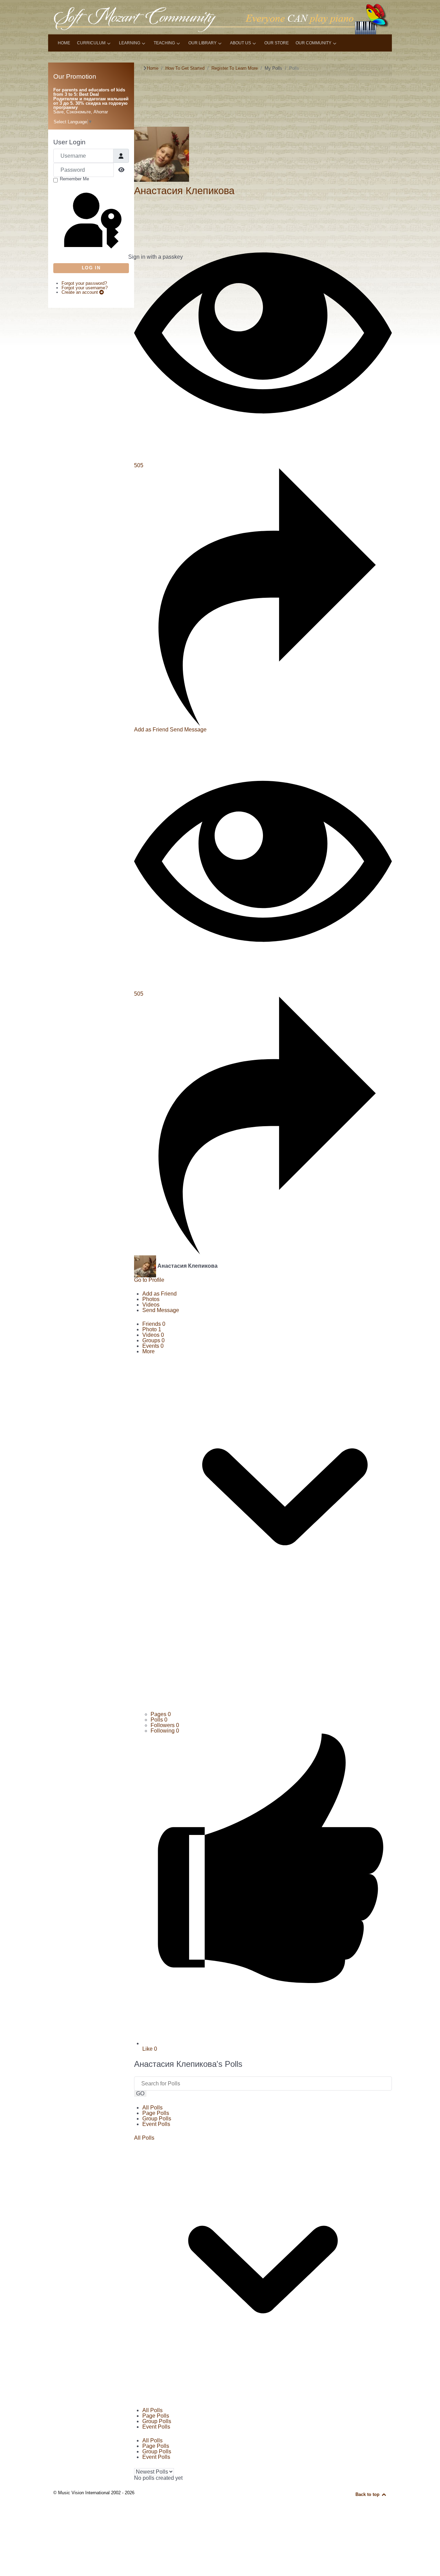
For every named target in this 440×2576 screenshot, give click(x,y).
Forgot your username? (85, 288)
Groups (153, 1340)
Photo (152, 1329)
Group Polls (157, 2119)
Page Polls (156, 2113)
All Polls (152, 2108)
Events (153, 1346)
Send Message (188, 730)
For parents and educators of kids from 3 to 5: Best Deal (89, 92)
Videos (153, 1335)
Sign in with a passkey (128, 257)
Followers (165, 1725)
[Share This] (263, 724)
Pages (161, 1714)
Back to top (368, 2494)
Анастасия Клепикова (184, 191)
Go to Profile (149, 1280)
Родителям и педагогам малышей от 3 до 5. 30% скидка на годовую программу (91, 103)
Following (165, 1731)
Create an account (80, 292)
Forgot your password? (84, 283)
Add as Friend (152, 730)
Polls (159, 1720)
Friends (154, 1324)
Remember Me (74, 179)
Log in (91, 268)
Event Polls (156, 2124)
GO (140, 2093)
